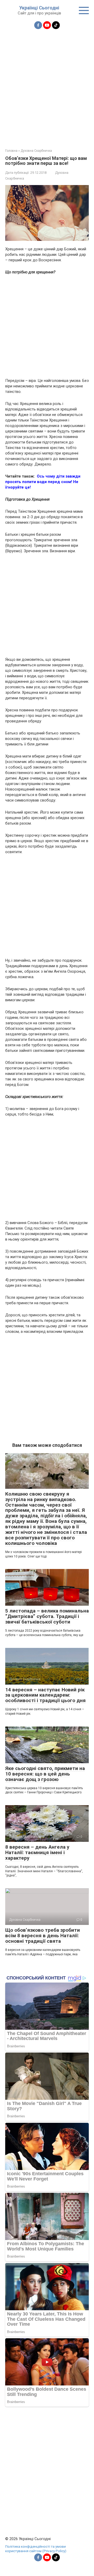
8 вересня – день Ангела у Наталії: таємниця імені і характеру (37, 1852)
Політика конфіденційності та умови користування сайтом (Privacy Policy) (36, 2549)
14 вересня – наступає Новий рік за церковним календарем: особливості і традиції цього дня (45, 1695)
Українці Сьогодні (39, 8)
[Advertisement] (47, 86)
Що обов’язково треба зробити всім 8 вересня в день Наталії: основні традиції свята (43, 1936)
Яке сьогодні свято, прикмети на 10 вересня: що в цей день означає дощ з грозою (45, 1774)
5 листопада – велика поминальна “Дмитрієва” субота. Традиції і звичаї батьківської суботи (47, 1616)
